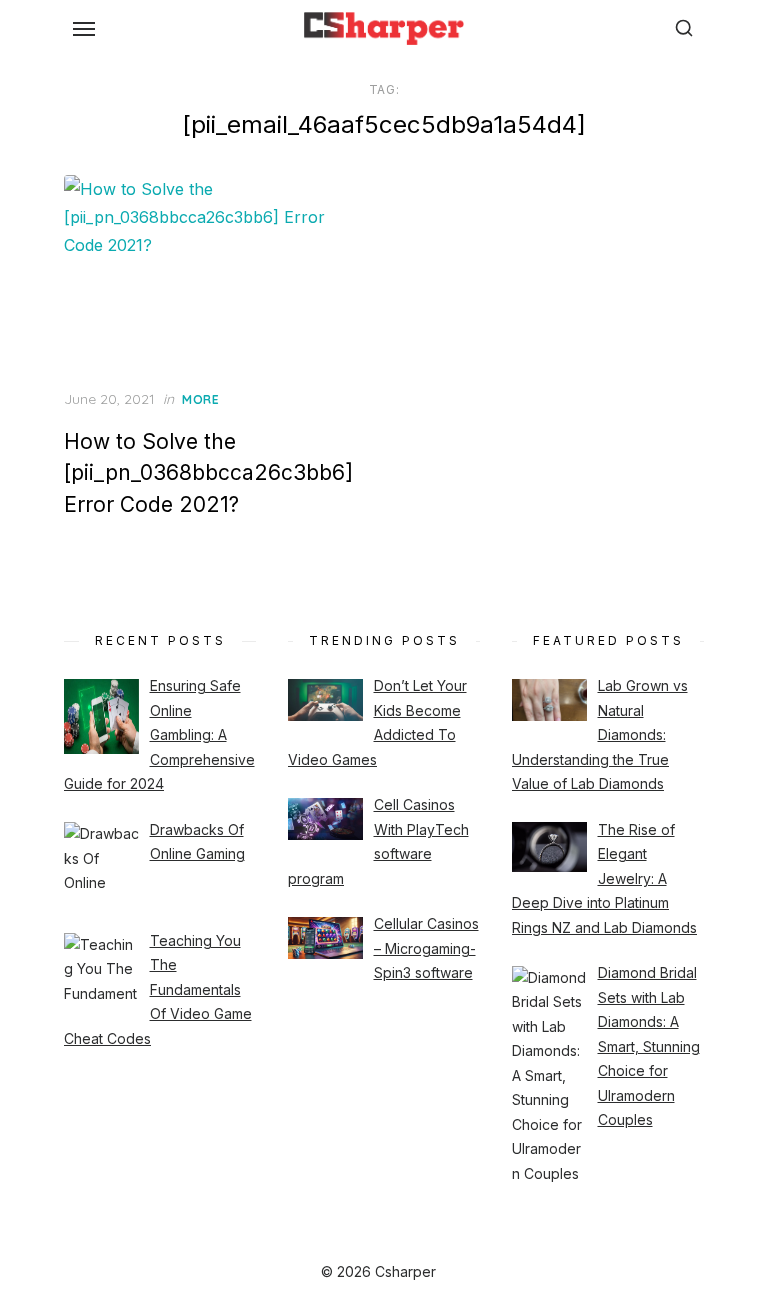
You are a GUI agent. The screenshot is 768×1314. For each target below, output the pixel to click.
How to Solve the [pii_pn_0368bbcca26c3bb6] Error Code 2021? (208, 473)
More (200, 399)
